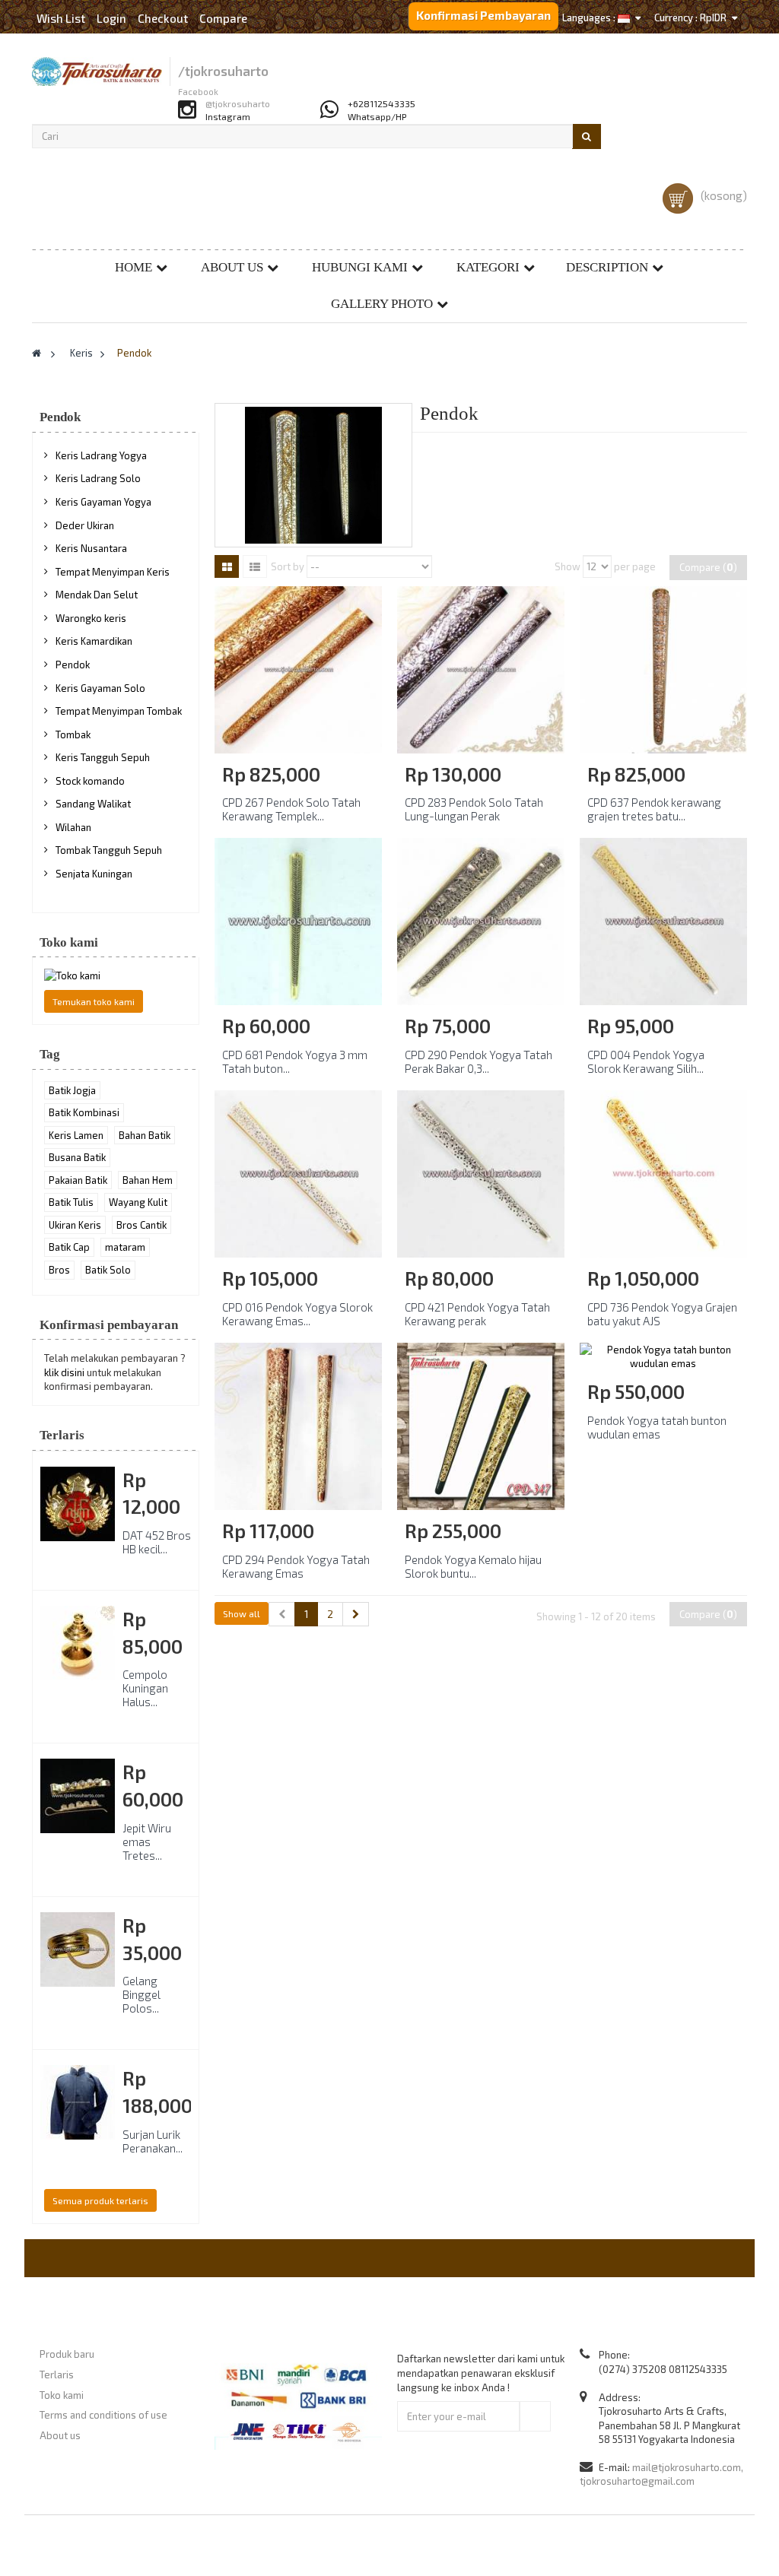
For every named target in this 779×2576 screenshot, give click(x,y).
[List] (255, 566)
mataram (125, 1247)
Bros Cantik (141, 1225)
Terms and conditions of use (103, 2415)
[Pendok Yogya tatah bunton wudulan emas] (663, 1356)
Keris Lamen (76, 1135)
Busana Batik (77, 1157)
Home (134, 267)
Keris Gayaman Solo (100, 688)
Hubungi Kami (360, 267)
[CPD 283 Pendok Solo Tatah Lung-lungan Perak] (481, 668)
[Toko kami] (116, 976)
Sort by (288, 566)
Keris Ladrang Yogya (101, 455)
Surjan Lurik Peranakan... (153, 2141)
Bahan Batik (145, 1135)
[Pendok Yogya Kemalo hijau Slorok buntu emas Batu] (481, 1425)
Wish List (61, 18)
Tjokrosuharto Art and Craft (431, 2545)
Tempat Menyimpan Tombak (119, 711)
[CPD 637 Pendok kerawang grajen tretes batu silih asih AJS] (663, 668)
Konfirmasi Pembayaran (483, 15)
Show (568, 566)
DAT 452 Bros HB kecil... (157, 1542)
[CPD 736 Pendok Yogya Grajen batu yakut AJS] (663, 1172)
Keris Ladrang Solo (98, 478)
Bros (59, 1270)
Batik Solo (108, 1270)
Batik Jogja (72, 1090)
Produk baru (67, 2354)
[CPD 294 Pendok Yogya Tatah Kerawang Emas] (298, 1425)
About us (232, 267)
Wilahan (73, 827)
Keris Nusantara (91, 548)
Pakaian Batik (78, 1180)
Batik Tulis (71, 1202)
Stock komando (90, 781)
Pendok (73, 665)
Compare (223, 18)
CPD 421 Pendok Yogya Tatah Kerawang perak (477, 1314)
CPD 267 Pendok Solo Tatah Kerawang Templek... (291, 809)
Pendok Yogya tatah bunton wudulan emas (657, 1427)
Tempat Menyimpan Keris (113, 572)
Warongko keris (91, 618)
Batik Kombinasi (84, 1112)
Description (607, 267)
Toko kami (69, 942)
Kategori (488, 267)
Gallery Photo (382, 304)
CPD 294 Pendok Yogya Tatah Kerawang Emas (296, 1566)
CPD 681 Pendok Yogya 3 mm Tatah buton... (295, 1061)
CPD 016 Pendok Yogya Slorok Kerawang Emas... (297, 1314)
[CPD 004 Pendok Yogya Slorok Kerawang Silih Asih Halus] (663, 921)
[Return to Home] (37, 353)
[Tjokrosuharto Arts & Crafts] (97, 71)
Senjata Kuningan (94, 874)
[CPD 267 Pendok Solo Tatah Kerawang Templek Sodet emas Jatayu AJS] (298, 668)
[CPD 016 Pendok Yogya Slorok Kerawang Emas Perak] (298, 1172)
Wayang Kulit (138, 1202)
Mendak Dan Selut (97, 595)
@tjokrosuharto (238, 104)
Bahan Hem (148, 1180)
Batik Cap (69, 1247)
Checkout (163, 18)
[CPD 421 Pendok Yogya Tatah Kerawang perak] (481, 1172)
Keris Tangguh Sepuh (103, 757)
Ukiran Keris (75, 1225)
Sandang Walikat (93, 804)
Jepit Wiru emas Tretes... (147, 1842)
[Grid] (227, 566)
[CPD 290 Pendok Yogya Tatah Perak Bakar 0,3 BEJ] (481, 921)
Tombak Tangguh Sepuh (109, 850)
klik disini (64, 1372)
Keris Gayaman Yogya (103, 502)
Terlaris (62, 1435)
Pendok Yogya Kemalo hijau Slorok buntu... (473, 1566)
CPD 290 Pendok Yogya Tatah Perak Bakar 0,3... (479, 1061)
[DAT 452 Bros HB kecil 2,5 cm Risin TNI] (78, 1504)
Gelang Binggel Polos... (141, 1994)
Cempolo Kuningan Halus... (145, 1688)
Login (113, 18)
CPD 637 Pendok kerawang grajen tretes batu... (654, 809)
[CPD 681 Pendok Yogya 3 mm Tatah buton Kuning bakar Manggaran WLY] (298, 921)
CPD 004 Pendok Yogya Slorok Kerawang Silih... (646, 1061)
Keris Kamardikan (94, 641)
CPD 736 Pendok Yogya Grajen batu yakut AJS (662, 1314)
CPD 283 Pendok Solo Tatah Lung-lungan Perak (474, 809)
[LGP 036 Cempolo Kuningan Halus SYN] (78, 1643)
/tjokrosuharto (223, 71)
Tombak (73, 734)
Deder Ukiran (85, 525)
